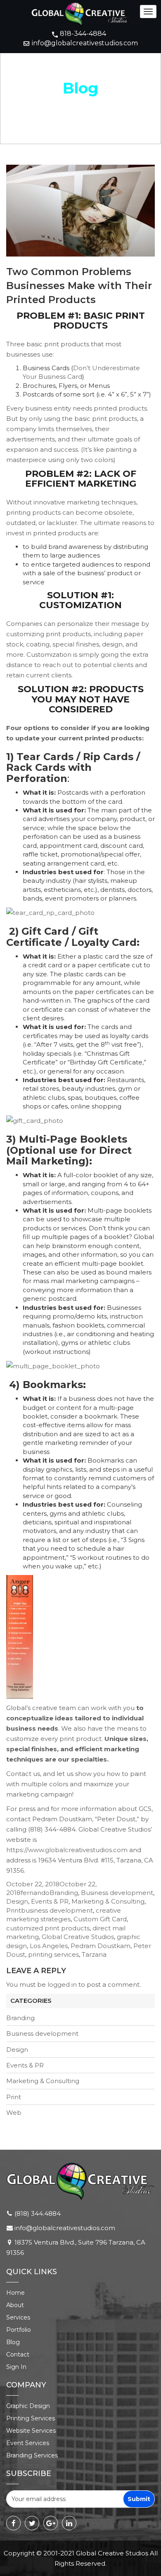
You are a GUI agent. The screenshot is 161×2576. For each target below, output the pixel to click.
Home (15, 2293)
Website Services (31, 2431)
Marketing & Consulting (108, 1901)
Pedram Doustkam (101, 1946)
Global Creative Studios (78, 1937)
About (15, 2305)
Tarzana (94, 1954)
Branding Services (32, 2455)
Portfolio (19, 2330)
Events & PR (50, 1901)
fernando (35, 1893)
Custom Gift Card (100, 1919)
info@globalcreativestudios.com (85, 43)
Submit (139, 2499)
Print (14, 1910)
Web (14, 2113)
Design (17, 1901)
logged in (62, 1984)
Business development (117, 1893)
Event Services (28, 2443)
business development (57, 1910)
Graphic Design (28, 2406)
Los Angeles (49, 1946)
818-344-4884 (83, 34)
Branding (64, 1893)
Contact (18, 2354)
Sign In (16, 2367)
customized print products (48, 1928)
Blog (13, 2342)
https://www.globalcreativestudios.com (67, 1850)
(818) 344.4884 (38, 2213)
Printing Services (31, 2418)
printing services (53, 1954)
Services (18, 2317)
